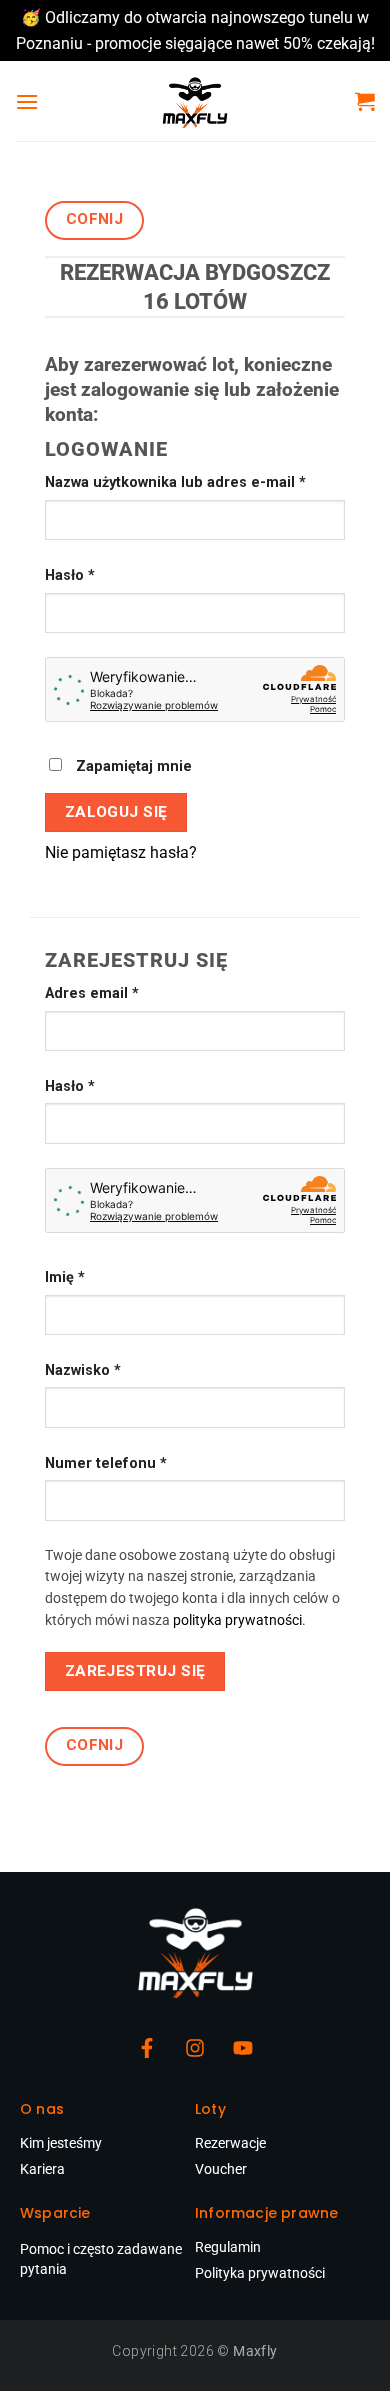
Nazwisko (83, 1370)
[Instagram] (195, 2048)
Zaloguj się (116, 812)
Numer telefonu (106, 1463)
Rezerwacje (230, 2143)
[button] (27, 101)
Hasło (107, 574)
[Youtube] (243, 2048)
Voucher (221, 2169)
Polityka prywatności (260, 2273)
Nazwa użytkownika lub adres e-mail (195, 481)
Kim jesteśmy (61, 2143)
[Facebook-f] (147, 2048)
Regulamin (228, 2247)
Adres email (129, 992)
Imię (65, 1277)
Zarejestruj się (135, 1671)
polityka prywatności (237, 1620)
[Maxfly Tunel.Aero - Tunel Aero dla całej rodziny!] (195, 101)
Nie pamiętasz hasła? (121, 852)
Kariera (42, 2169)
